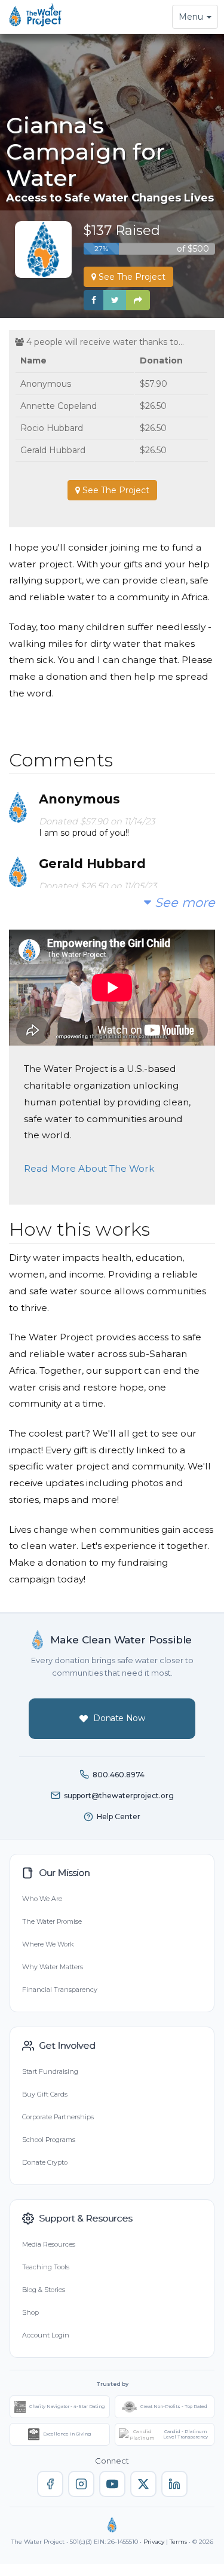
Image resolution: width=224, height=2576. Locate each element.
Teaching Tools (46, 2267)
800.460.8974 (119, 1775)
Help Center (119, 1816)
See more (183, 902)
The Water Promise (52, 1921)
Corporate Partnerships (58, 2117)
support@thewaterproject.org (119, 1796)
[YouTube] (112, 2484)
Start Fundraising (50, 2071)
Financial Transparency (60, 1990)
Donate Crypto (45, 2162)
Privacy (154, 2542)
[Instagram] (81, 2484)
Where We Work (48, 1944)
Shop (30, 2312)
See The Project (131, 277)
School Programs (49, 2140)
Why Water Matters (53, 1967)
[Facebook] (50, 2484)
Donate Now (119, 1718)
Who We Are (42, 1899)
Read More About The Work (89, 1168)
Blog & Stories (44, 2290)
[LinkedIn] (174, 2484)
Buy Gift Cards (45, 2094)
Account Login (46, 2335)
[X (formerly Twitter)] (143, 2484)
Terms (178, 2542)
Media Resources (49, 2244)
